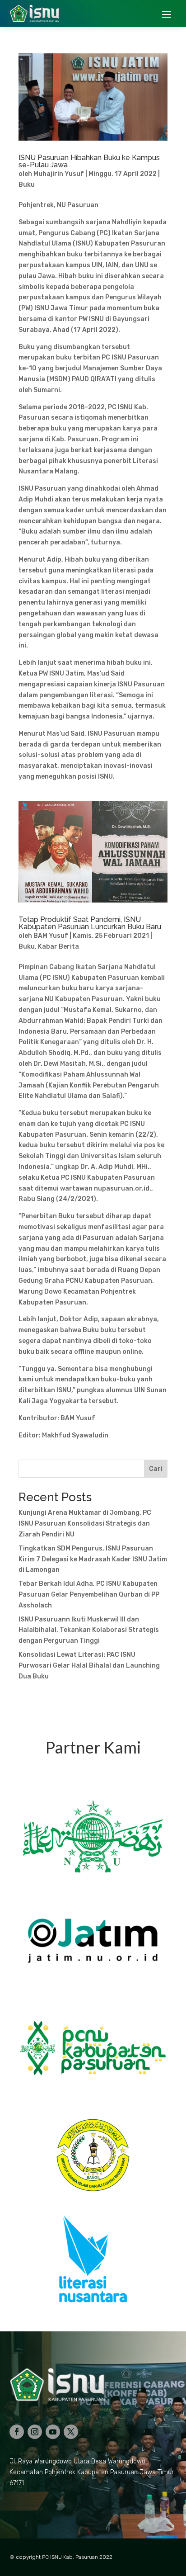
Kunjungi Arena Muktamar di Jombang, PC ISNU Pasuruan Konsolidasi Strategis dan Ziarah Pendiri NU (85, 1524)
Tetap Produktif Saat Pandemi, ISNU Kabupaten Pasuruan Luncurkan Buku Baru (90, 923)
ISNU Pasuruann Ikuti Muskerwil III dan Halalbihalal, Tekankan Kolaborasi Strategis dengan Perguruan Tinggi (89, 1630)
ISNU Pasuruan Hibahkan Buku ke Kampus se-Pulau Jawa (89, 161)
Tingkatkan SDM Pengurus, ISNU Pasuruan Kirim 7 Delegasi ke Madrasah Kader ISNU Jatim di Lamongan (93, 1559)
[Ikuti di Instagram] (35, 2432)
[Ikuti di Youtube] (53, 2432)
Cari (156, 1469)
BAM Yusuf (51, 936)
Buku (27, 185)
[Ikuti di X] (71, 2432)
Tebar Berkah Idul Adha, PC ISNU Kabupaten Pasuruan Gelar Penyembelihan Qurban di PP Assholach (89, 1595)
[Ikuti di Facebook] (17, 2432)
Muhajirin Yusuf (59, 174)
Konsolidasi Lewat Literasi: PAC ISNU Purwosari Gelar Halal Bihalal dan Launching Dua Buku (89, 1666)
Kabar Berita (58, 947)
